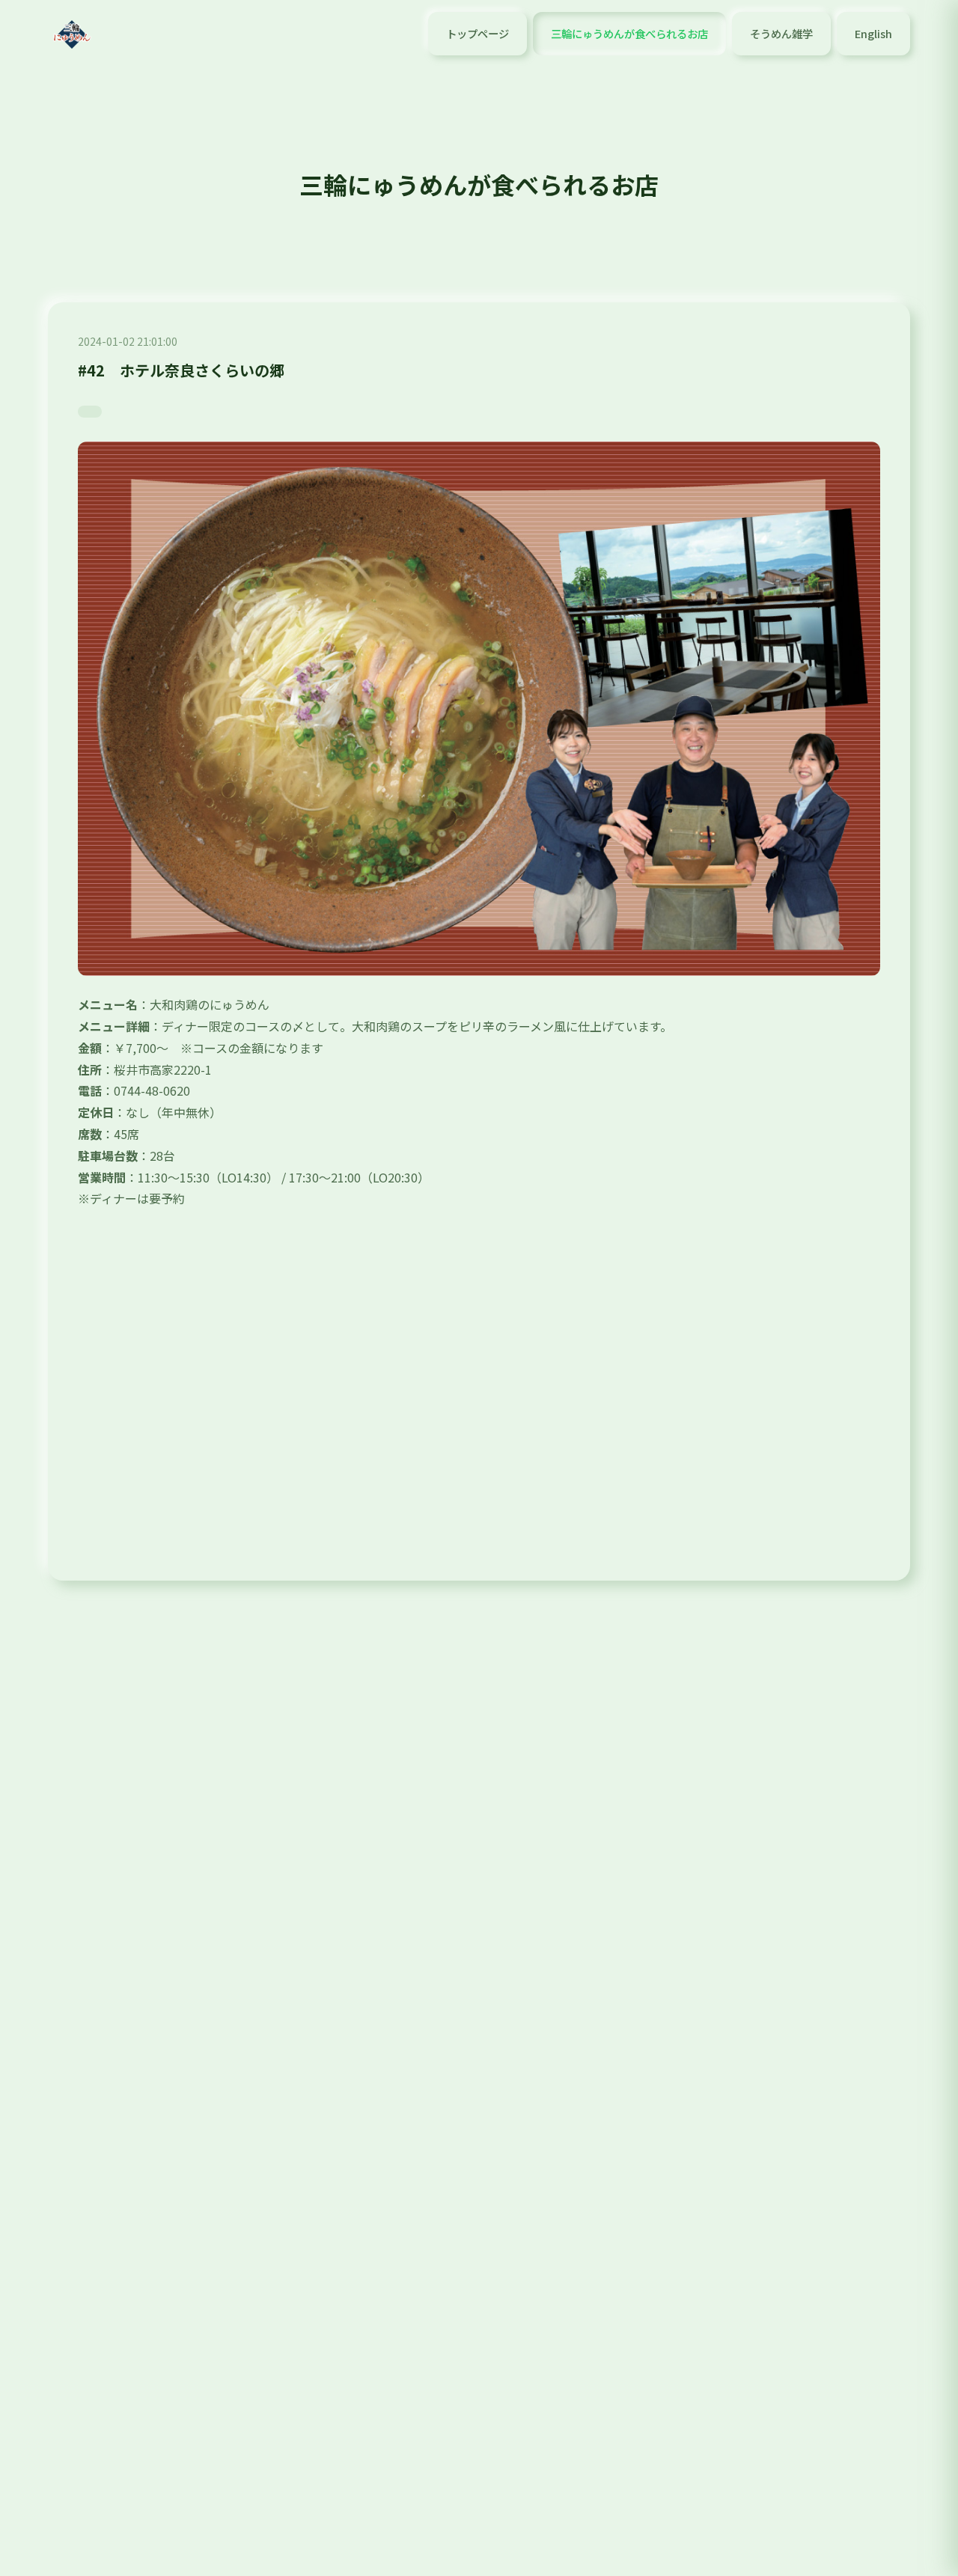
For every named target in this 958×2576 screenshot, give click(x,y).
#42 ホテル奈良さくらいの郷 (181, 370)
